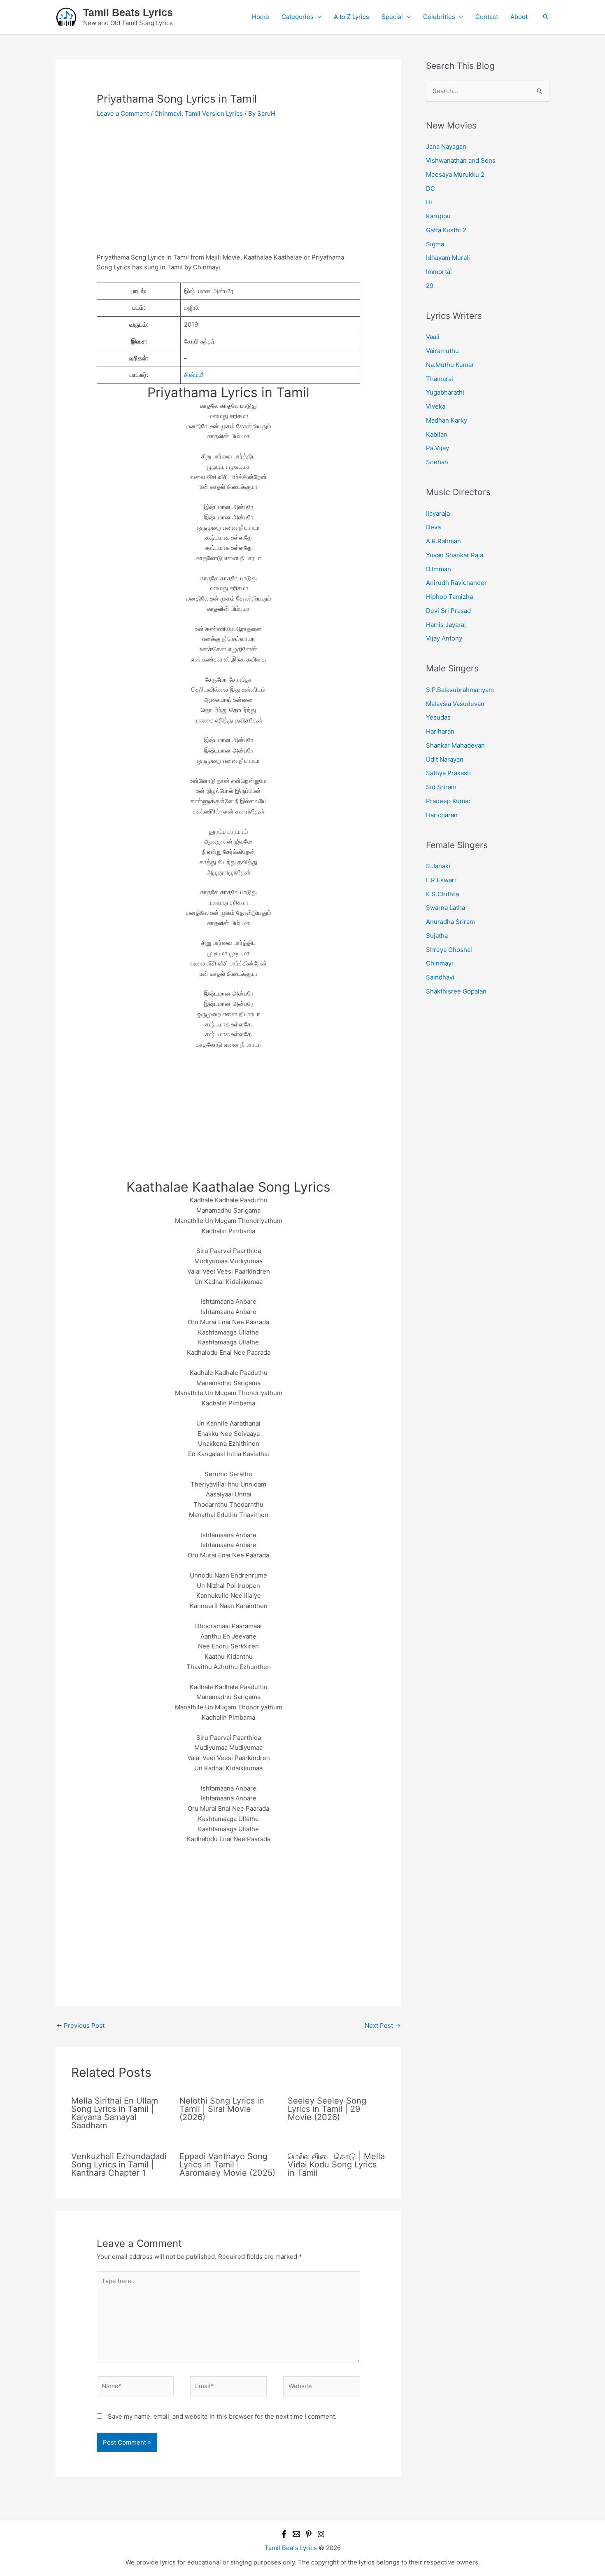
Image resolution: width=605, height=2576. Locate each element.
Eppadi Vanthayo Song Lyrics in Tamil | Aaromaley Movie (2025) (227, 2165)
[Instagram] (321, 2534)
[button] (546, 17)
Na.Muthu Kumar (450, 365)
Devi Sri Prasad (448, 611)
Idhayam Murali (448, 258)
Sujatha (437, 936)
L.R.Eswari (441, 880)
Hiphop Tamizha (449, 597)
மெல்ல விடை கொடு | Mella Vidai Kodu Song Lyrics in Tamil (336, 2165)
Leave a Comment (123, 113)
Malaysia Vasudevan (455, 704)
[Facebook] (284, 2534)
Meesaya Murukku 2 (455, 174)
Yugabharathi (445, 392)
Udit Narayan (445, 759)
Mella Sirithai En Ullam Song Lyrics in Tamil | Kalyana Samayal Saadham (115, 2113)
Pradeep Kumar (448, 801)
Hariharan (440, 731)
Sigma (435, 244)
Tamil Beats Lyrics (128, 12)
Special (392, 17)
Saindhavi (440, 977)
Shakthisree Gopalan (456, 991)
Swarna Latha (446, 908)
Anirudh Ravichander (456, 583)
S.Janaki (438, 866)
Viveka (436, 406)
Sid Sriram (441, 787)
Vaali (433, 337)
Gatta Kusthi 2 (446, 230)
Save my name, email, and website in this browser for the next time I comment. (222, 2416)
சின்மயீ (194, 375)
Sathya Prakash (448, 773)
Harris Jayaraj (446, 625)
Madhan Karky (447, 420)
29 (430, 286)
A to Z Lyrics (351, 17)
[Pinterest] (309, 2534)
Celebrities (439, 17)
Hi (429, 202)
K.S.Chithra (442, 894)
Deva (433, 527)
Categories (298, 17)
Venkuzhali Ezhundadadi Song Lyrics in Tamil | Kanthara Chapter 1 (119, 2165)
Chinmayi (168, 113)
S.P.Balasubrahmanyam (460, 690)
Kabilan (437, 434)
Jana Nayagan (446, 146)
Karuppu (438, 216)
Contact (487, 17)
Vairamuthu (442, 351)
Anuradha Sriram (450, 922)
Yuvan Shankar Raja (455, 555)
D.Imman (439, 569)
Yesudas (438, 717)
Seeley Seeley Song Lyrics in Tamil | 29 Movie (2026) (327, 2109)
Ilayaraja (438, 513)
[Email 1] (296, 2534)
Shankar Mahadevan (455, 745)
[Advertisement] (228, 192)
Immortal (439, 272)
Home (261, 17)
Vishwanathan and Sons (461, 160)
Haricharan (442, 815)
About (519, 17)
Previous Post (80, 2026)
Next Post (383, 2026)
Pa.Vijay (437, 448)
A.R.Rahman (443, 541)
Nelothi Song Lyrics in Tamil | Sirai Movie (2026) (222, 2109)
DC (430, 188)
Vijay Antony (444, 638)
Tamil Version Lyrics (214, 113)
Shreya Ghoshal (449, 950)
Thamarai (440, 379)
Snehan (437, 462)
